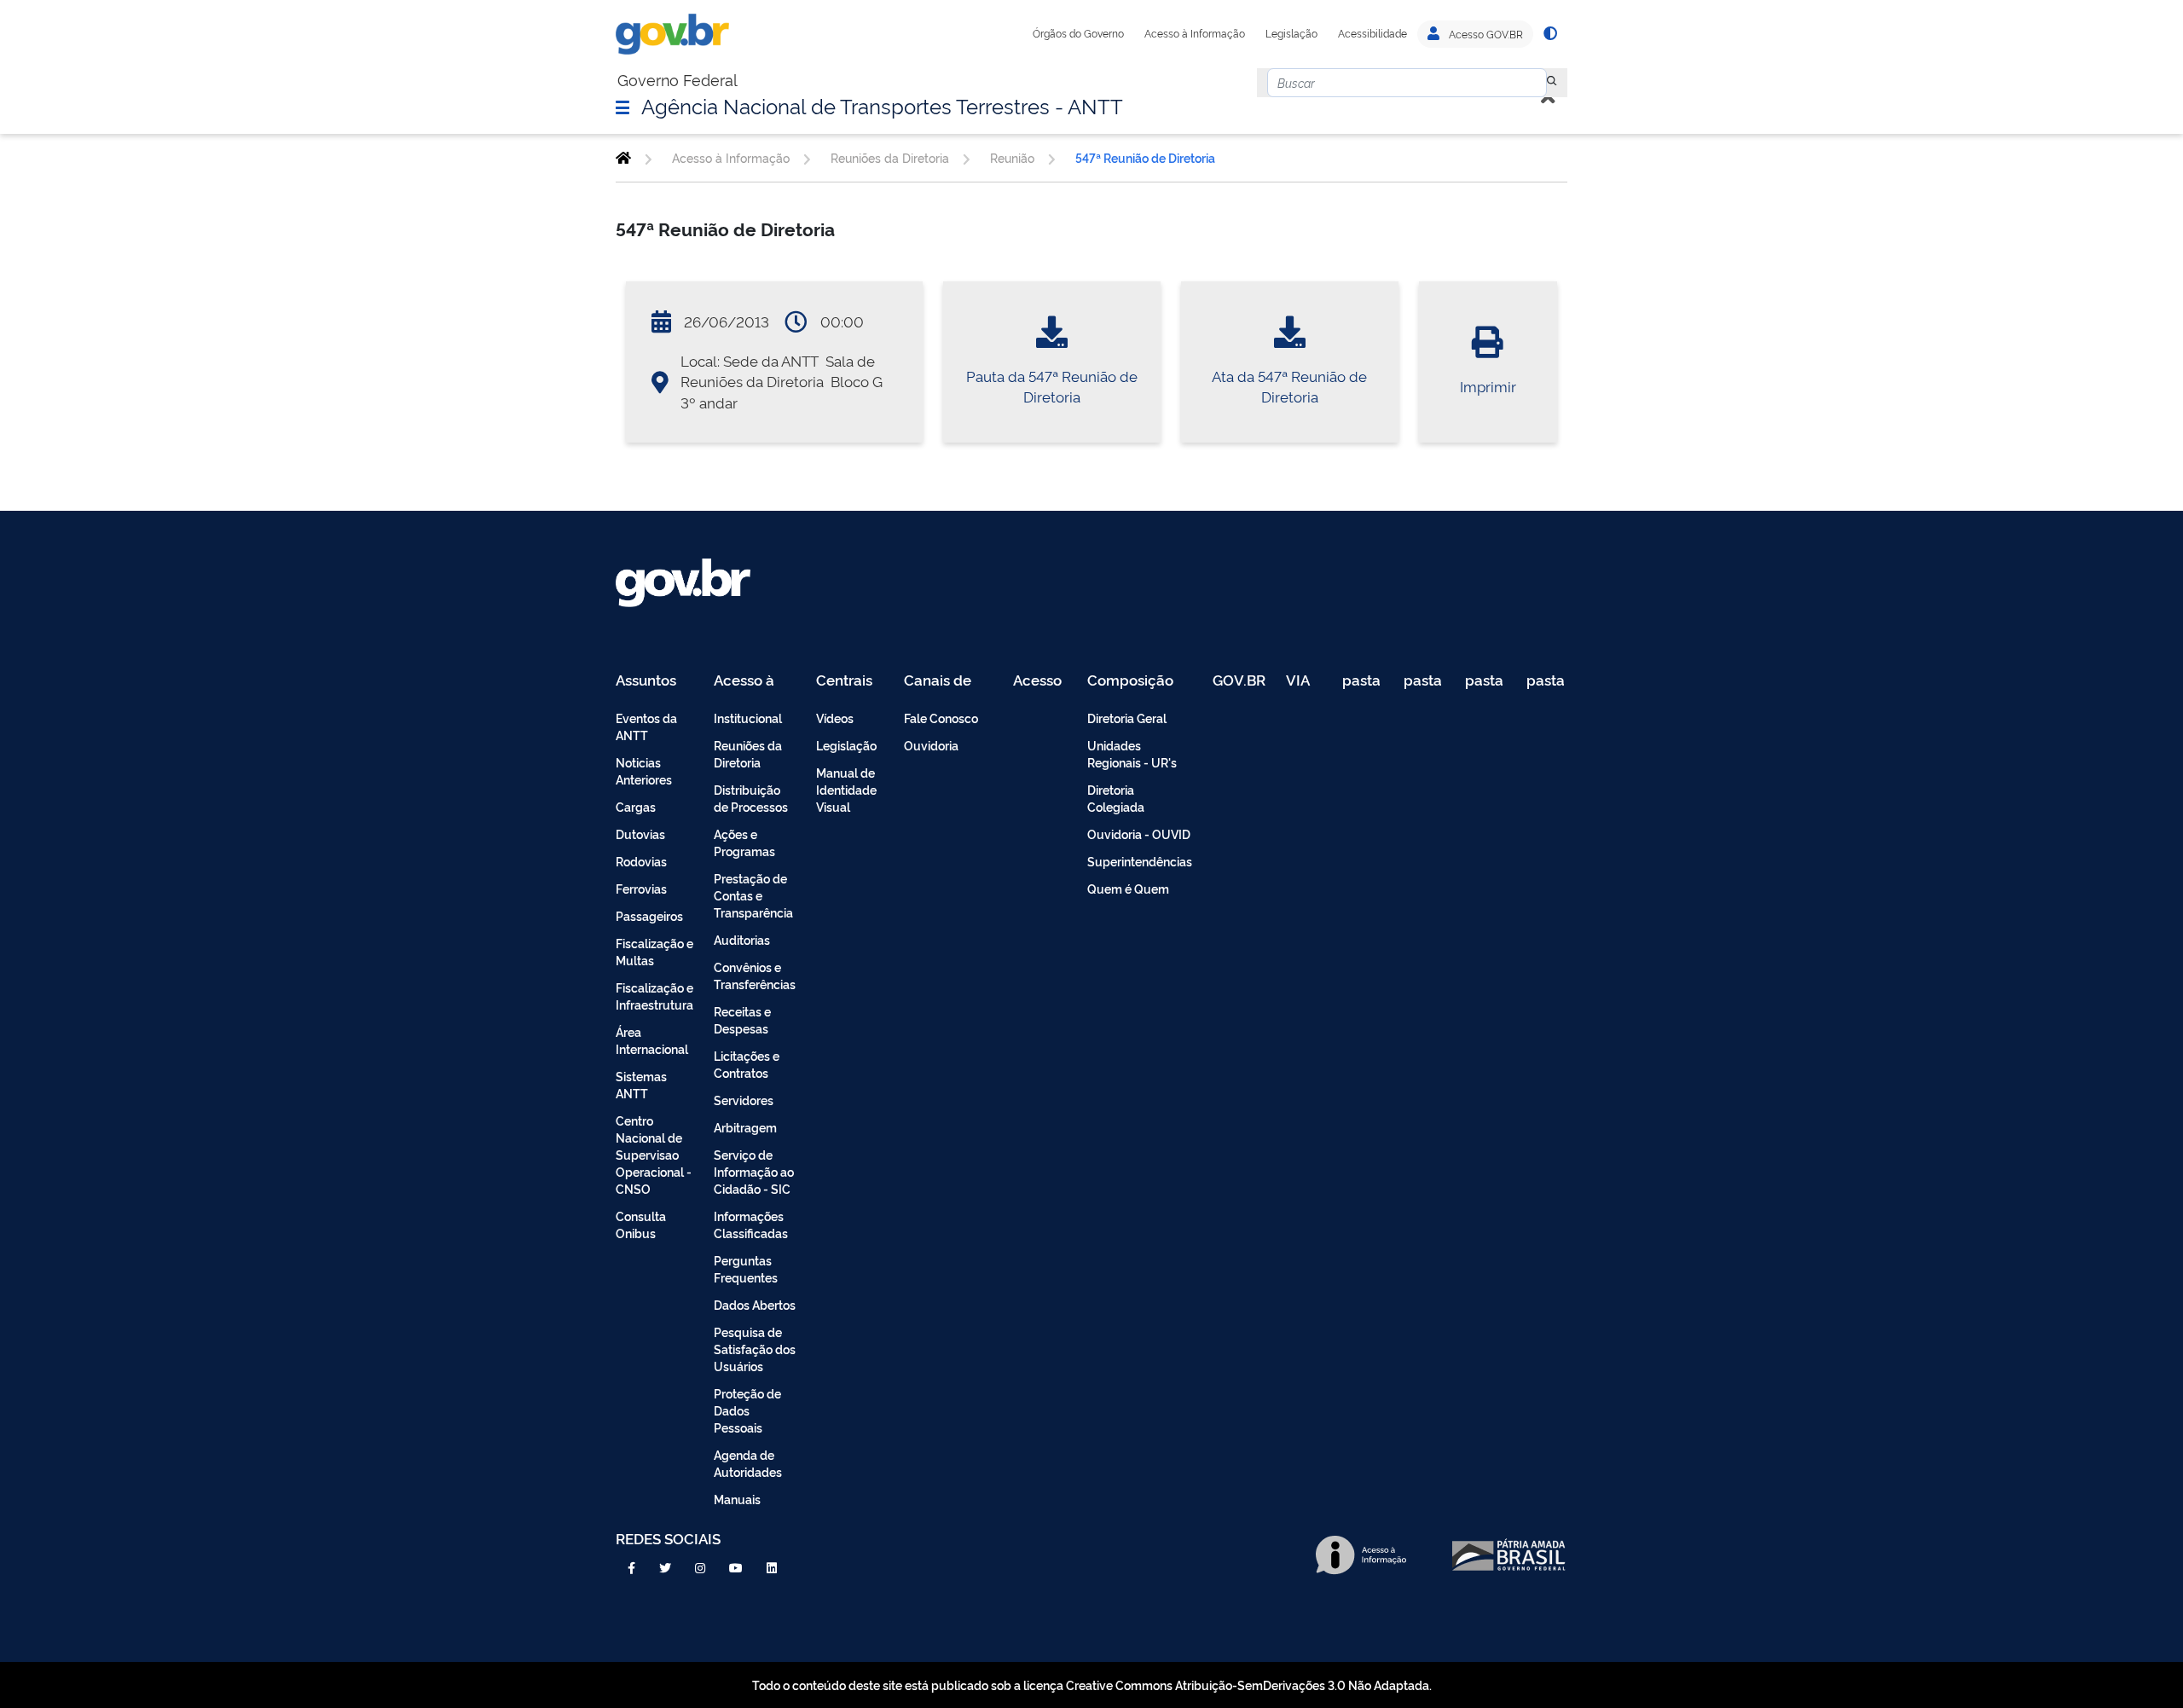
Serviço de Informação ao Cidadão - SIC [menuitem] (754, 1171)
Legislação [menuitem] (846, 745)
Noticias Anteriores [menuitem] (644, 770)
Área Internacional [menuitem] (652, 1040)
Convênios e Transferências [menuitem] (755, 975)
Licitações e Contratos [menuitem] (747, 1064)
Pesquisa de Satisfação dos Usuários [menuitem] (755, 1349)
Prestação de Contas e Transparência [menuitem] (753, 895)
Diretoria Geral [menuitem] (1127, 718)
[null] (1552, 83)
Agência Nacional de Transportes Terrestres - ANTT (882, 105)
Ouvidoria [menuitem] (931, 745)
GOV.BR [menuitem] (1239, 681)
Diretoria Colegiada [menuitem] (1116, 798)
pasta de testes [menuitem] (1363, 681)
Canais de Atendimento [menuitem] (948, 681)
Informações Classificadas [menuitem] (751, 1224)
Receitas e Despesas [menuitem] (742, 1019)
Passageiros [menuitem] (649, 915)
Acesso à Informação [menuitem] (753, 681)
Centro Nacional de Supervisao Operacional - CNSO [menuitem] (654, 1154)
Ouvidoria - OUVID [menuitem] (1139, 834)
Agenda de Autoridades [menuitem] (748, 1463)
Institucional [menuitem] (748, 718)
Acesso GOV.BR (1485, 34)
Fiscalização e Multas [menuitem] (654, 951)
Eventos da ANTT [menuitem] (646, 726)
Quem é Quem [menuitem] (1128, 888)
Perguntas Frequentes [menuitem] (746, 1268)
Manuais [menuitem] (737, 1499)
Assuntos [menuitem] (646, 681)
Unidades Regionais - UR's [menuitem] (1132, 753)
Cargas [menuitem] (636, 806)
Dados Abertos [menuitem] (755, 1304)
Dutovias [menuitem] (640, 834)
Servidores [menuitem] (744, 1100)
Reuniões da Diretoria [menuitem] (748, 753)
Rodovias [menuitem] (641, 861)
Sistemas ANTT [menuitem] (641, 1084)
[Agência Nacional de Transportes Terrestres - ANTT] (623, 158)
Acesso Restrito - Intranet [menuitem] (1040, 681)
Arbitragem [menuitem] (745, 1127)
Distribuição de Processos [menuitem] (751, 798)
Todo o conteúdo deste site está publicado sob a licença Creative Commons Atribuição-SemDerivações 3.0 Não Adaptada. (1092, 1685)
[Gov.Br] (672, 34)
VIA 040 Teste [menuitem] (1304, 681)
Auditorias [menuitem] (742, 939)
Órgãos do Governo (1078, 33)
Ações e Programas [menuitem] (744, 842)
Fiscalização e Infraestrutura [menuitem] (654, 996)
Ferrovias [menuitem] (641, 888)
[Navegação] (622, 107)
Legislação (1291, 33)
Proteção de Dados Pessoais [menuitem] (747, 1410)
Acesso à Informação (1195, 33)
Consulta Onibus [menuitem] (641, 1224)
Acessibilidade (1372, 33)
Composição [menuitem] (1130, 681)
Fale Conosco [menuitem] (941, 718)
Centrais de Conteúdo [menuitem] (850, 681)
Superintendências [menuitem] (1140, 861)
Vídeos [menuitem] (835, 718)
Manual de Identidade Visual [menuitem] (846, 789)
